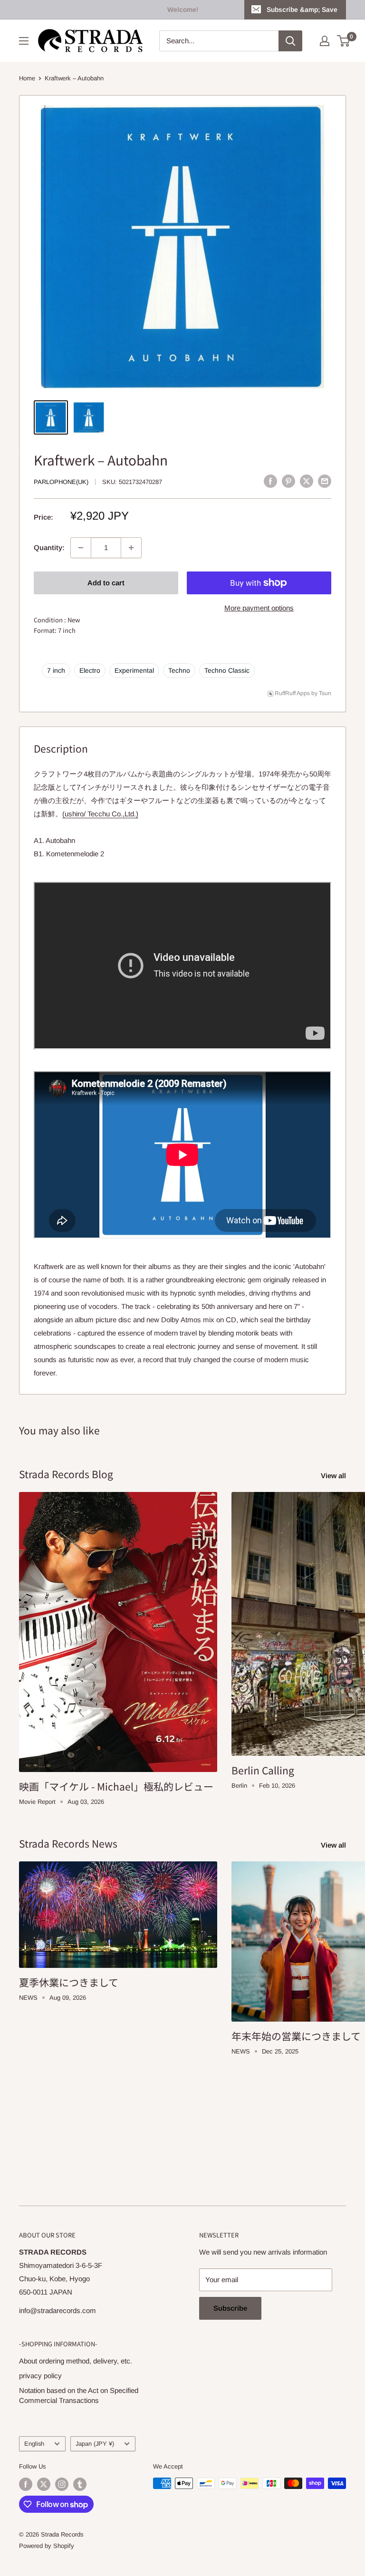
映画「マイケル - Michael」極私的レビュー (116, 1786)
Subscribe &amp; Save (302, 10)
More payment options (259, 608)
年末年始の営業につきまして (296, 2036)
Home (27, 78)
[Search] (290, 41)
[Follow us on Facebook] (26, 2484)
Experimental (134, 670)
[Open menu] (24, 41)
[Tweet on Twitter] (307, 481)
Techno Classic (227, 670)
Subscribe (230, 2308)
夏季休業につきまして (69, 1982)
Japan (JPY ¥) (95, 2444)
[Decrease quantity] (81, 548)
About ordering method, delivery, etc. (76, 2361)
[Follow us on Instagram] (62, 2484)
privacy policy (40, 2376)
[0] (344, 41)
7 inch (56, 670)
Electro (90, 670)
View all (334, 1476)
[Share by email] (325, 481)
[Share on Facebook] (270, 481)
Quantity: (49, 547)
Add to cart (106, 583)
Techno (179, 670)
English (34, 2444)
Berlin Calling (263, 1770)
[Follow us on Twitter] (44, 2484)
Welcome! (183, 10)
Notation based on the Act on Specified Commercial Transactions (79, 2395)
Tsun (325, 693)
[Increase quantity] (131, 548)
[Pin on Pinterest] (288, 481)
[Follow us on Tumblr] (80, 2484)
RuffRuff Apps (292, 693)
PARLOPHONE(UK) (61, 482)
